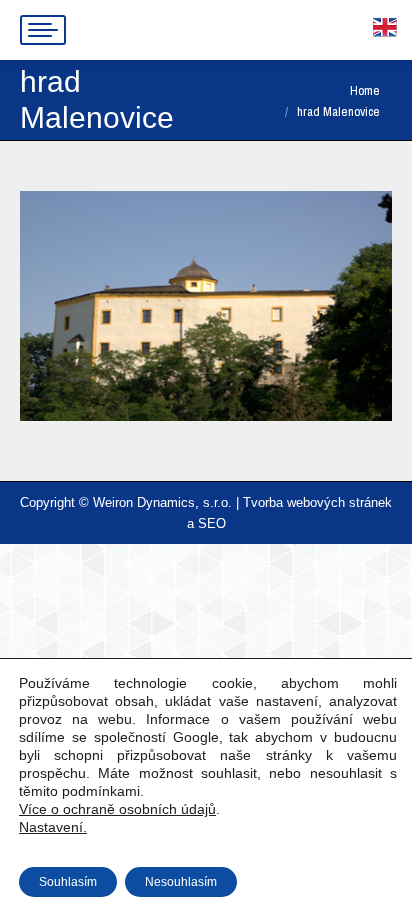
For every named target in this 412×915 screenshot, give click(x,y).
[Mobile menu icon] (43, 30)
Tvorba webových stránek (317, 502)
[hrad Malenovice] (206, 306)
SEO (212, 523)
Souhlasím (68, 882)
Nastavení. (53, 827)
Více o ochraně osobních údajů (117, 809)
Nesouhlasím (181, 882)
